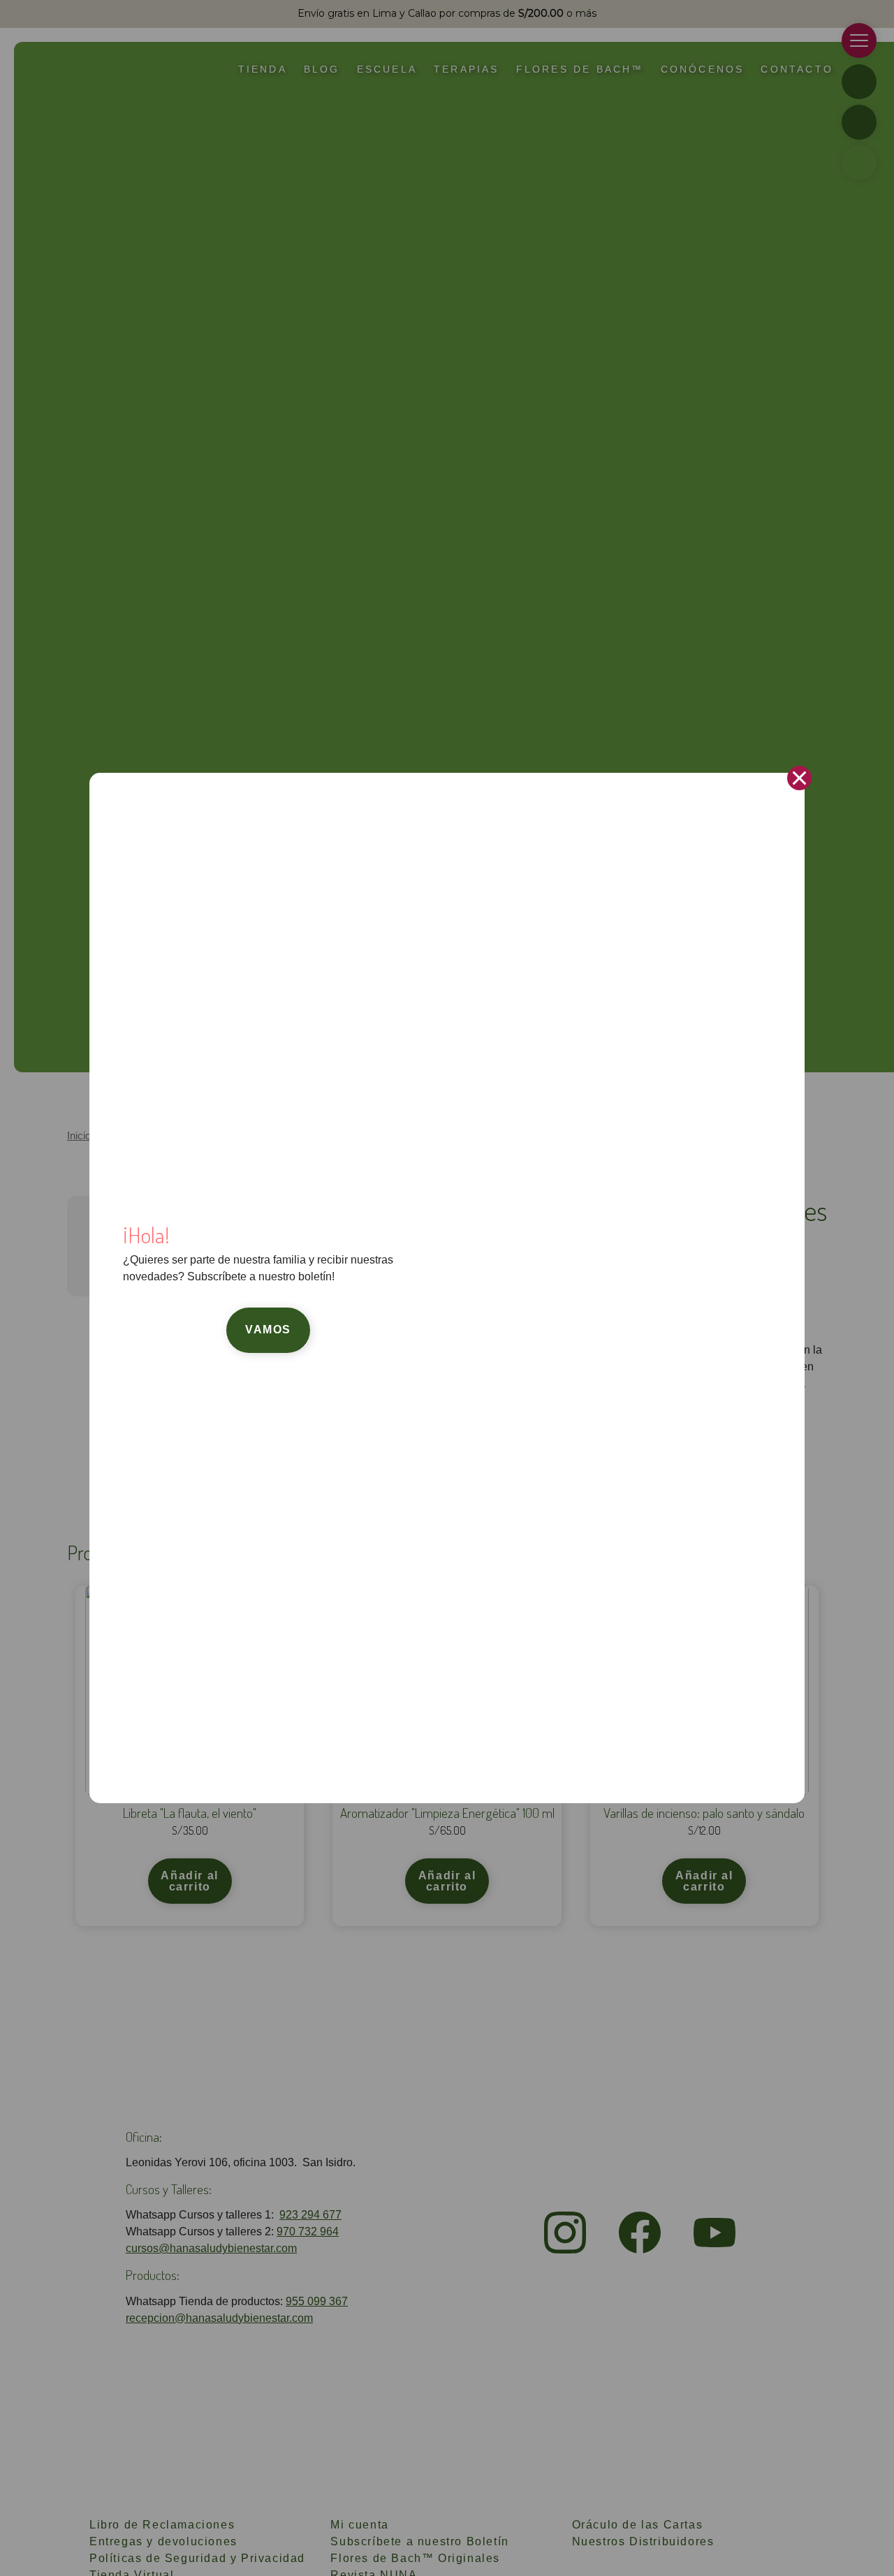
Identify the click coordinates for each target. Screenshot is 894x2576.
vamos (268, 1330)
